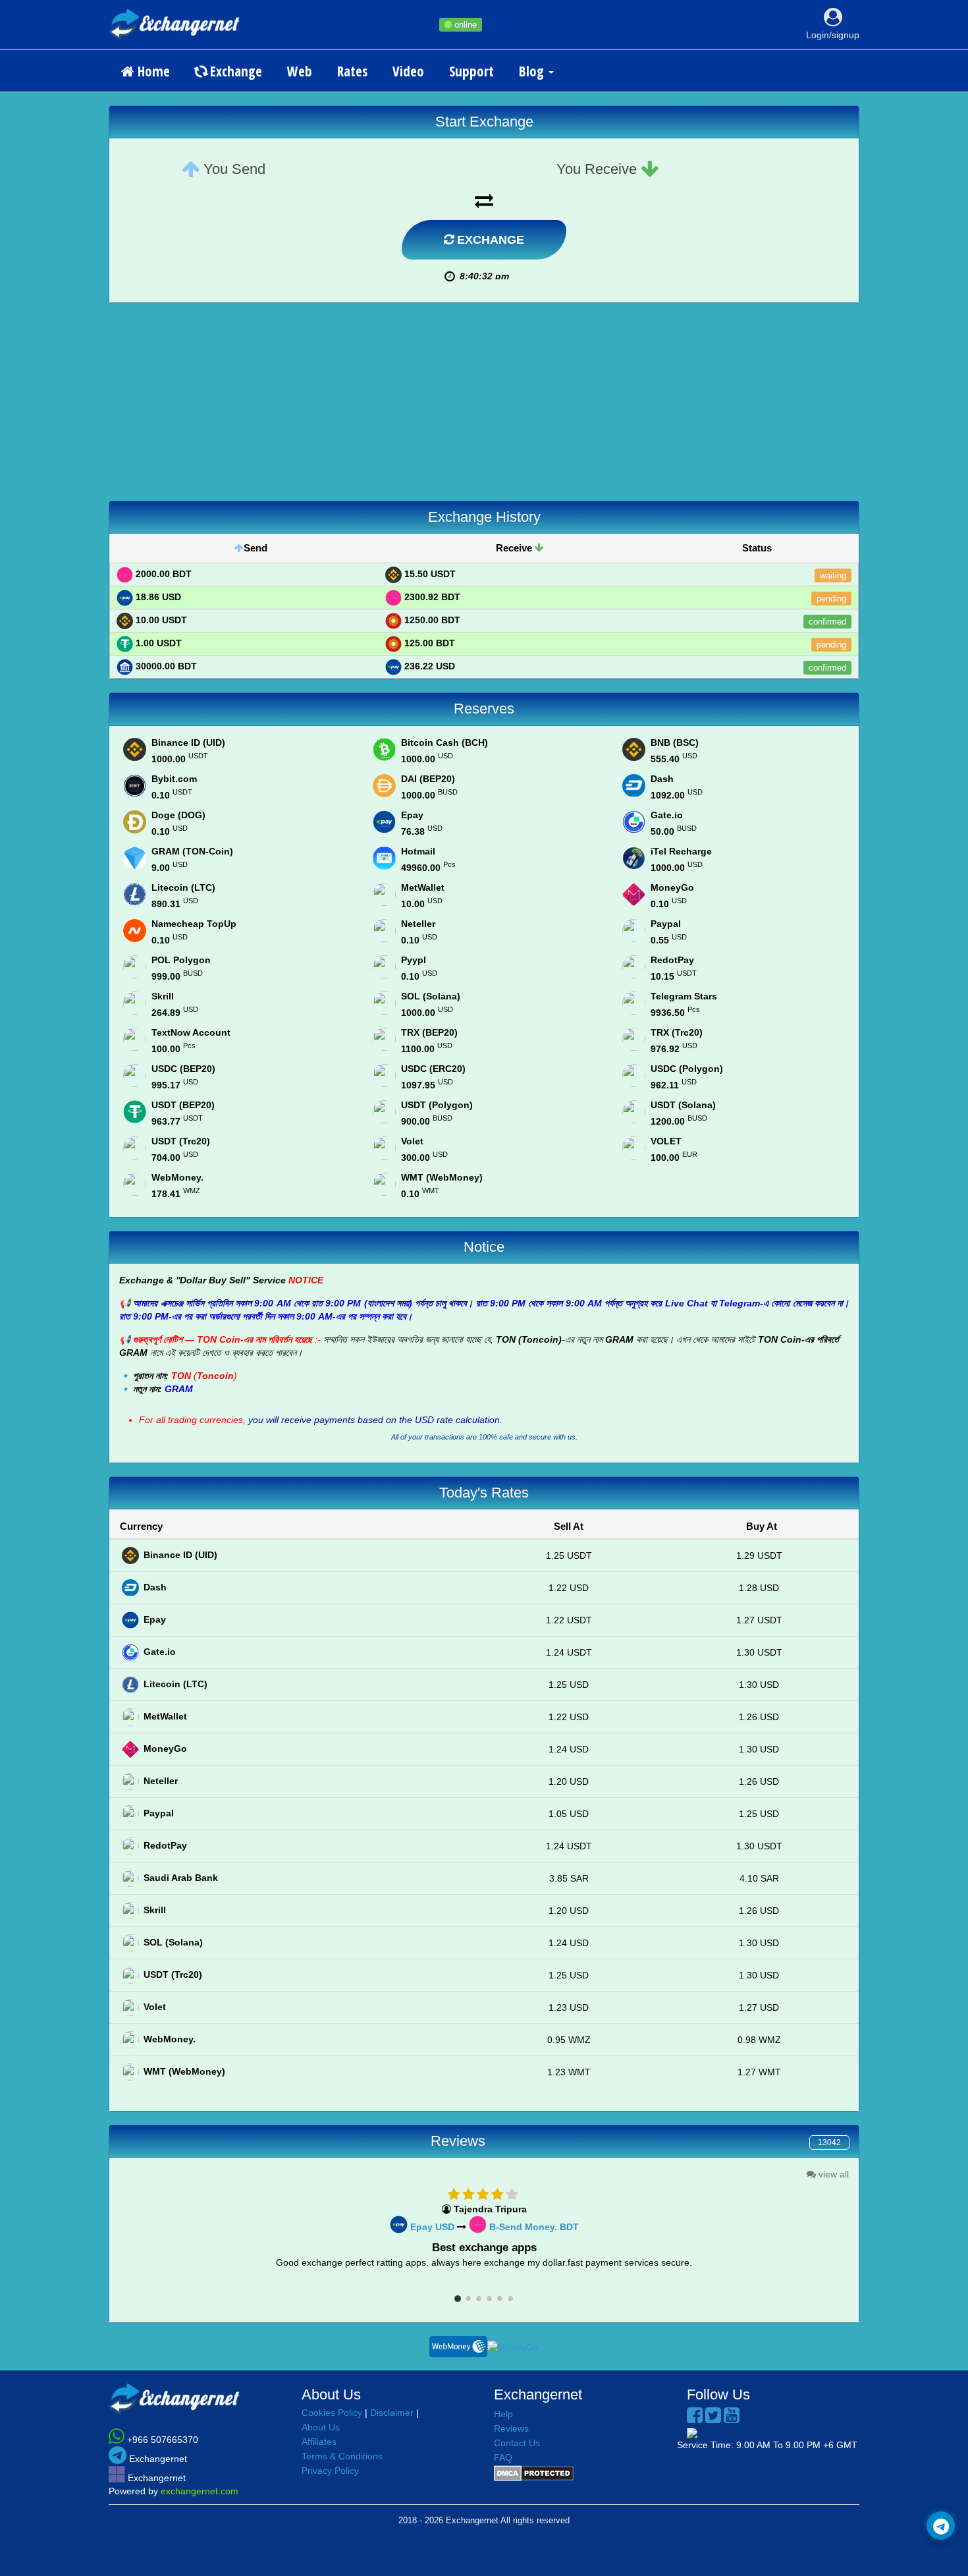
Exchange (234, 71)
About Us (321, 2427)
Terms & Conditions (342, 2456)
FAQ (503, 2457)
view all (832, 2174)
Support (471, 71)
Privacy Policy (330, 2471)
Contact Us (517, 2443)
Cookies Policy (332, 2413)
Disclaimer (392, 2413)
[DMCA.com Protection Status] (534, 2473)
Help (503, 2414)
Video (408, 71)
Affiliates (319, 2442)
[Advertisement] (484, 408)
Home (152, 71)
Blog (533, 71)
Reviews (511, 2428)
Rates (352, 71)
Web (300, 71)
